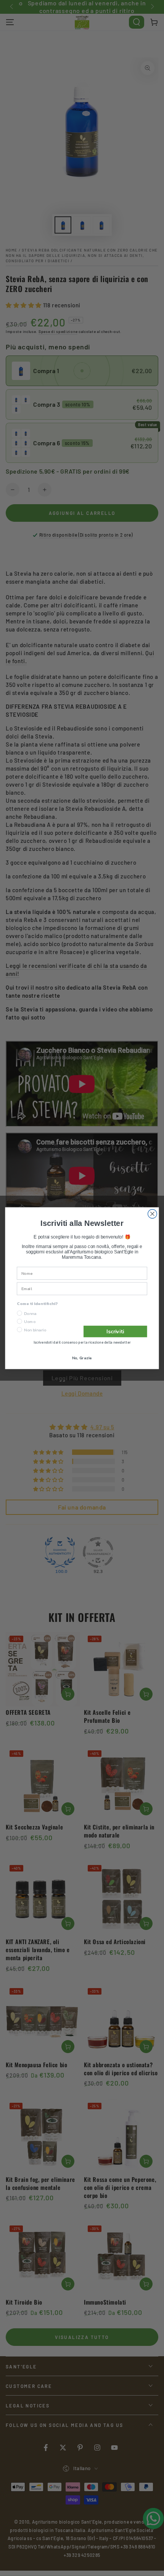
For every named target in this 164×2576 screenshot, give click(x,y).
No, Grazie (82, 1358)
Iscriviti (115, 1331)
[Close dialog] (153, 1214)
